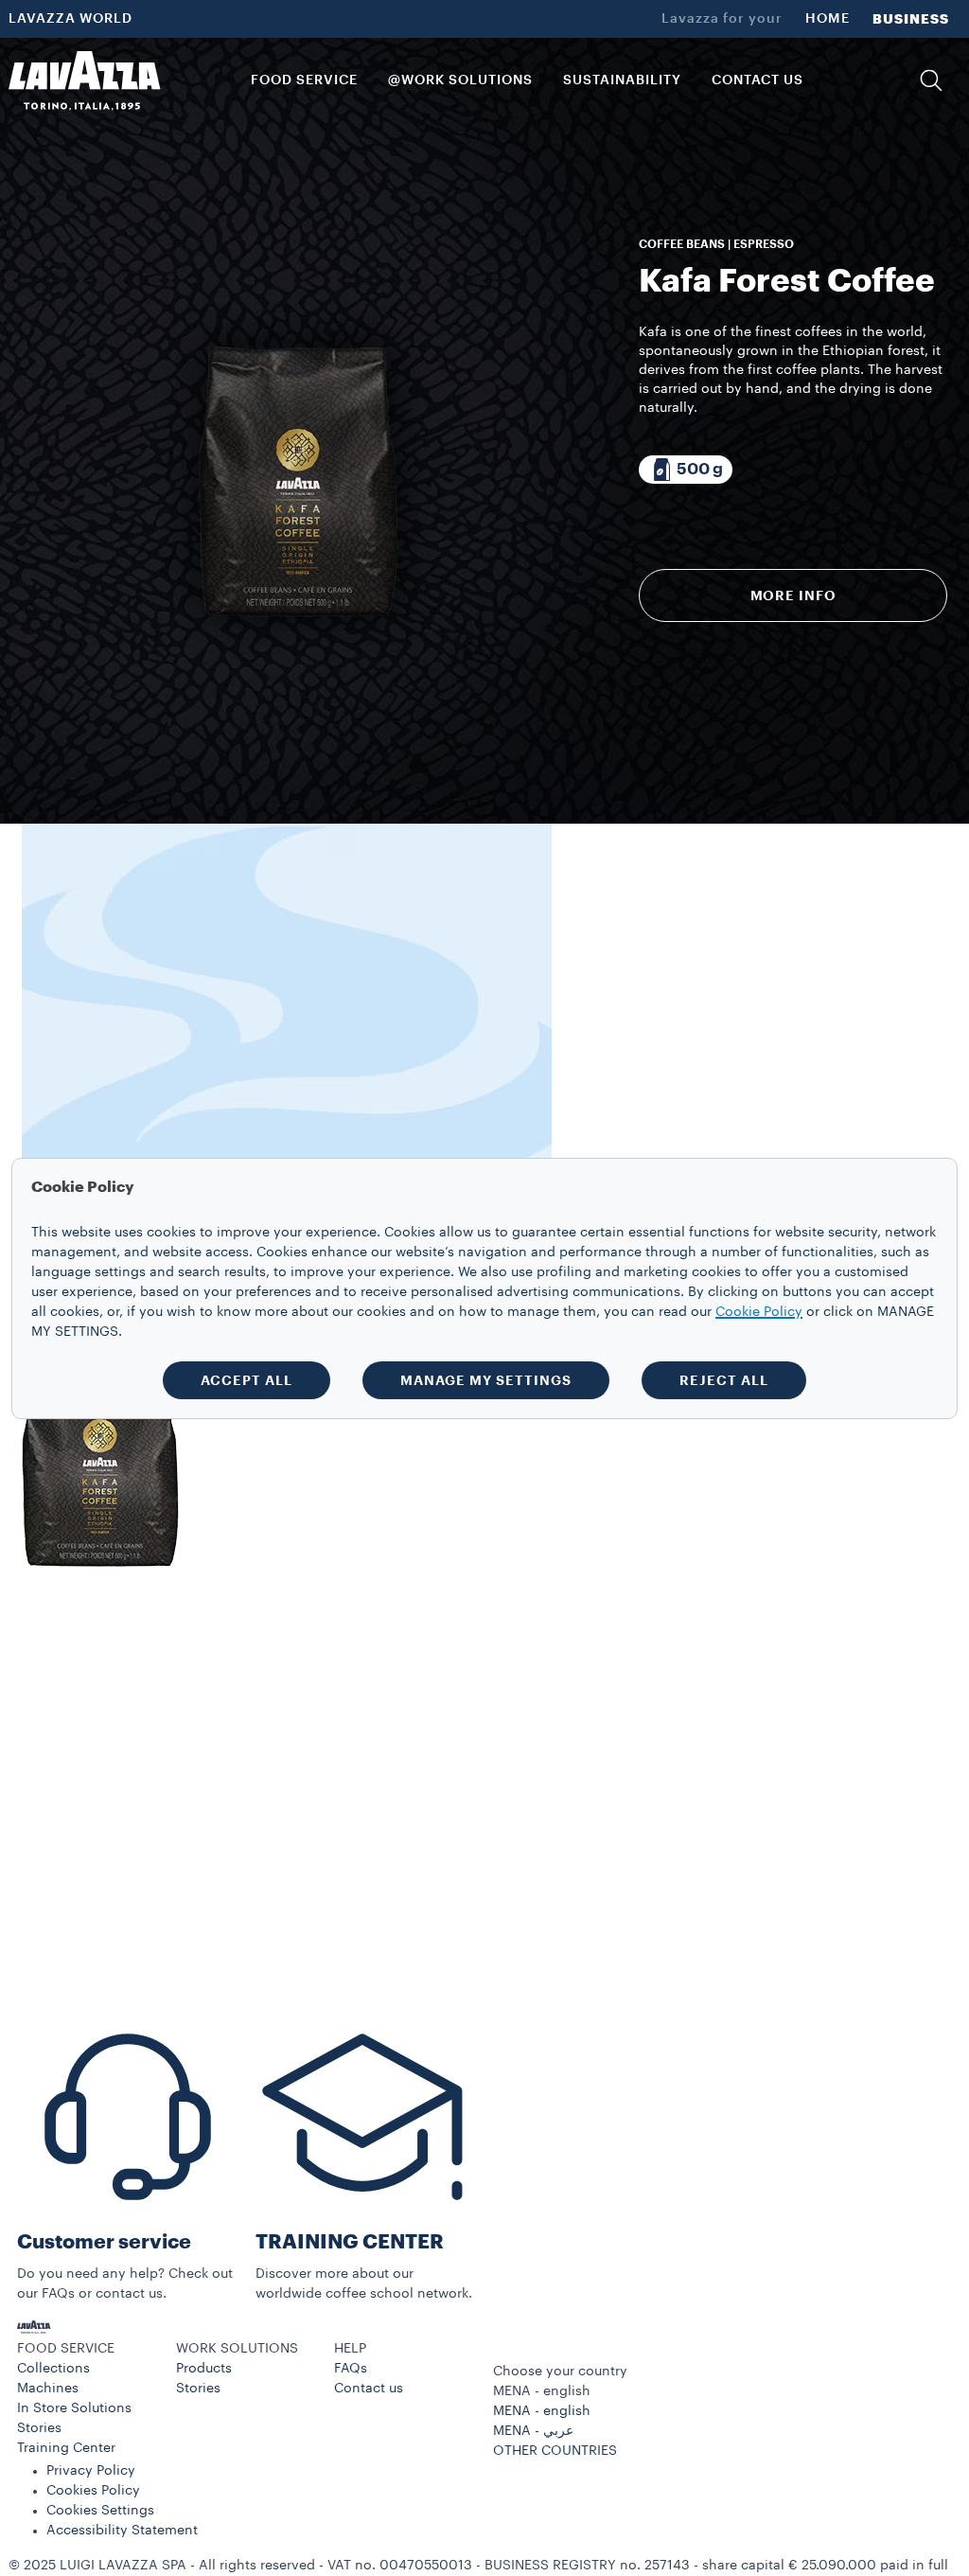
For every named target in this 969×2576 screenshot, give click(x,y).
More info (793, 595)
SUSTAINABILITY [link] (622, 80)
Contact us (369, 2389)
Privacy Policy (91, 2471)
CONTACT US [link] (758, 80)
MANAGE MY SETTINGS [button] (486, 1380)
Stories (39, 2428)
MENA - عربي (533, 2431)
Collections (53, 2369)
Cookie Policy (759, 1312)
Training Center (66, 2448)
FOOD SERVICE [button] (304, 80)
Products (204, 2369)
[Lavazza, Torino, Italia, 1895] (84, 80)
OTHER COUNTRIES (555, 2451)
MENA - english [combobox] (542, 2391)
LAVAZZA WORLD (70, 19)
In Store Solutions (74, 2408)
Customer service (104, 2242)
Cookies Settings (100, 2511)
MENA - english (542, 2411)
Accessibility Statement (122, 2531)
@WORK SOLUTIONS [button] (460, 80)
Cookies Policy (93, 2491)
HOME (828, 19)
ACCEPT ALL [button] (247, 1380)
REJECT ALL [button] (724, 1380)
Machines (48, 2389)
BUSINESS (911, 19)
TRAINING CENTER (350, 2242)
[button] (931, 80)
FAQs (351, 2369)
